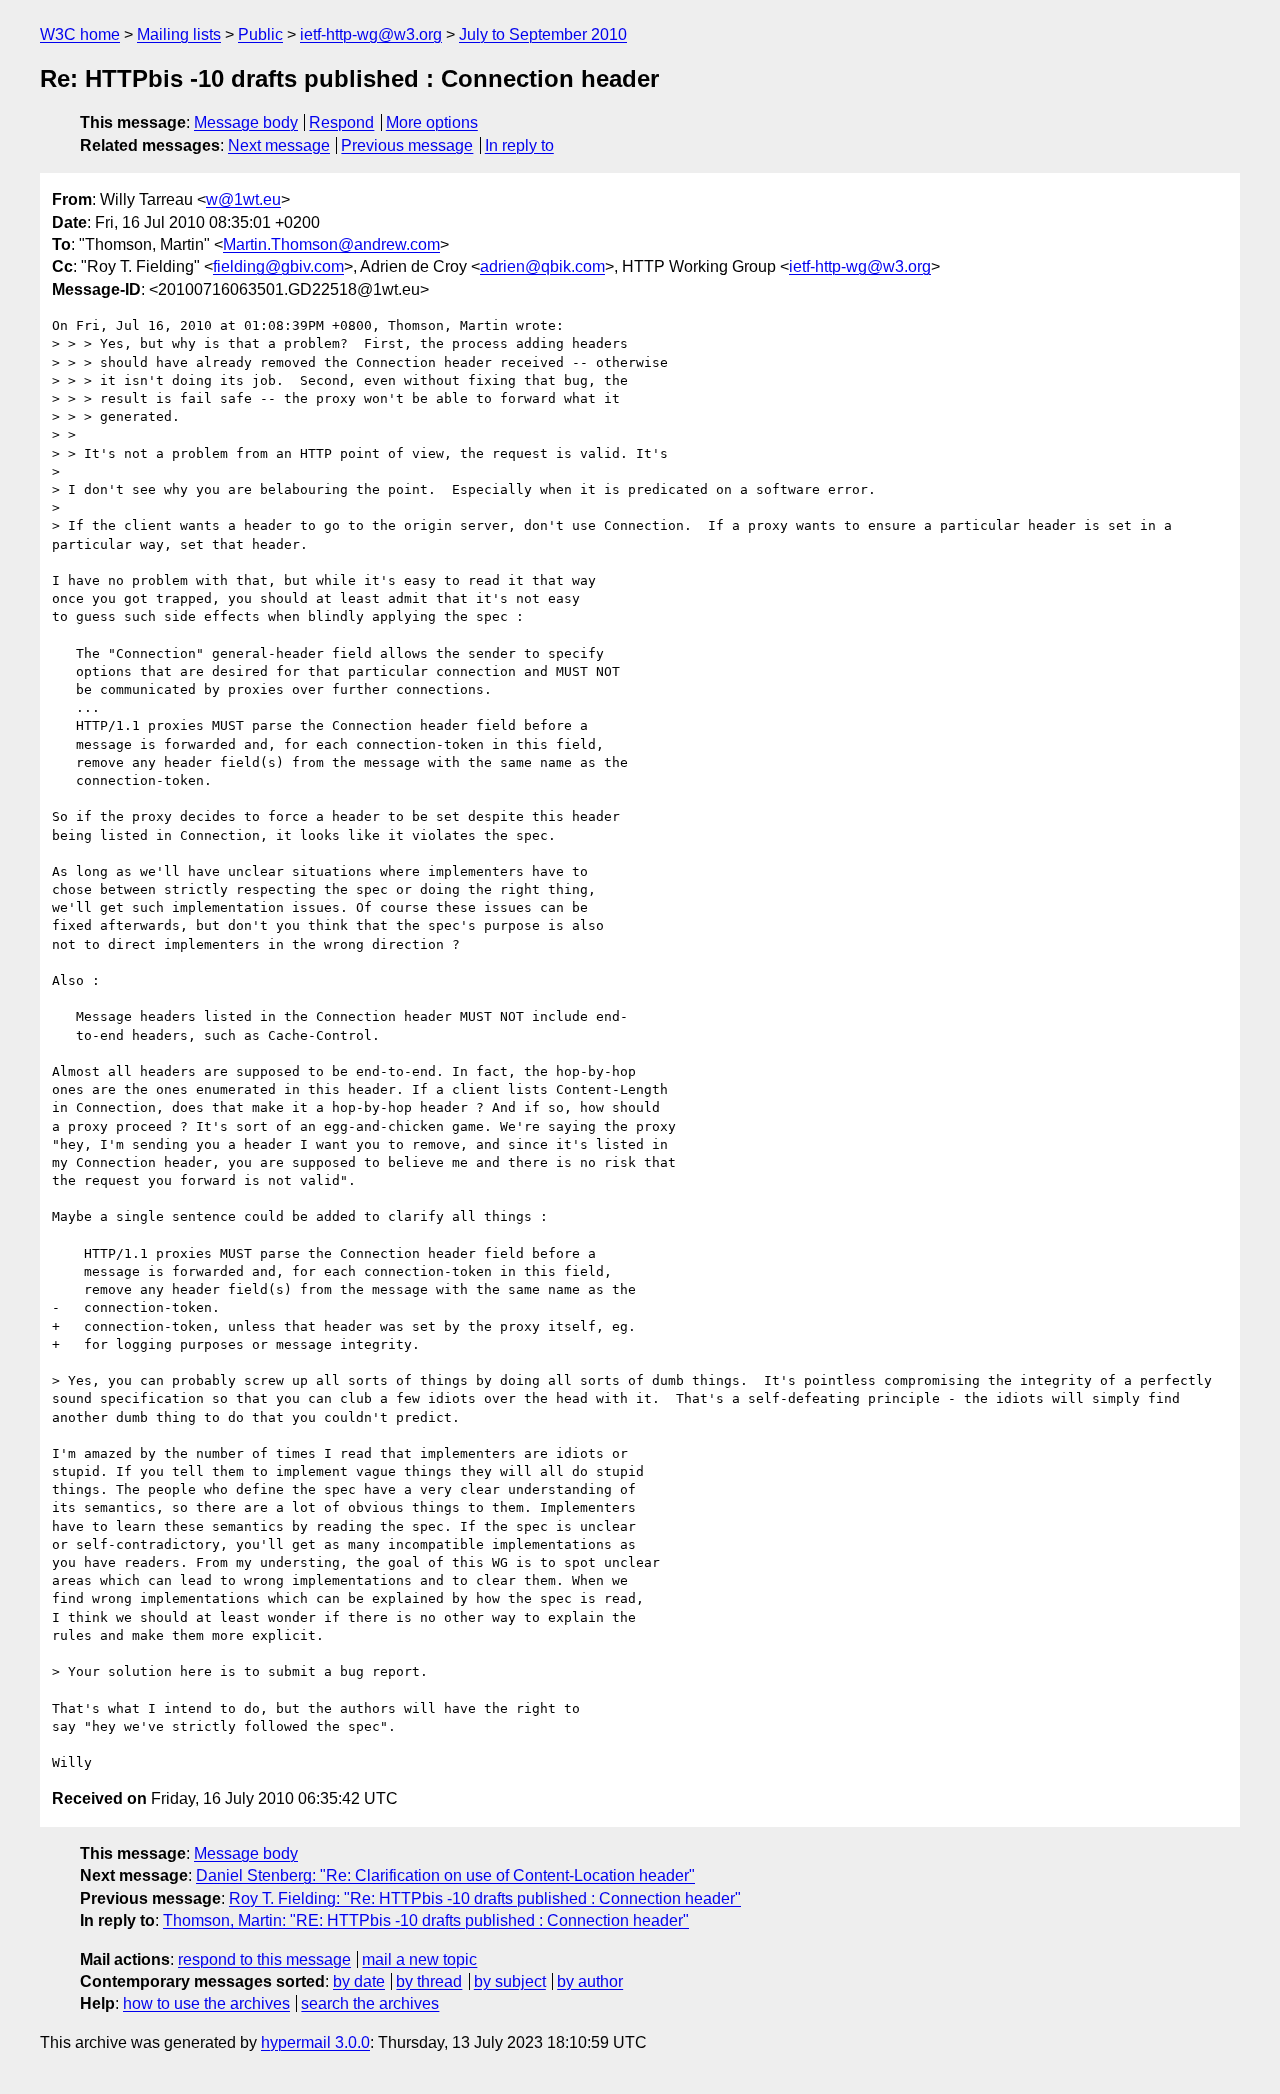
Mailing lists (179, 34)
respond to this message (264, 1959)
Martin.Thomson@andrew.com (331, 244)
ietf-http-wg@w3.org (371, 34)
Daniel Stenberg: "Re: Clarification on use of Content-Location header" (445, 1875)
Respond (341, 122)
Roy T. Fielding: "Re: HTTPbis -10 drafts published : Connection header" (485, 1898)
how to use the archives (206, 2003)
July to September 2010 (543, 34)
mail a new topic (419, 1959)
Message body (246, 122)
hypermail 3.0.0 (315, 2042)
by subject (510, 1981)
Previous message (407, 145)
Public (260, 34)
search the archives (370, 2003)
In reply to (519, 145)
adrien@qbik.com (542, 266)
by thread (429, 1981)
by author (590, 1981)
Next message (279, 145)
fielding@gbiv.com (278, 266)
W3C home (80, 34)
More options (432, 122)
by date (359, 1981)
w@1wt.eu (243, 199)
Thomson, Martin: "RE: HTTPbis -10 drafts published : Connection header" (426, 1920)
